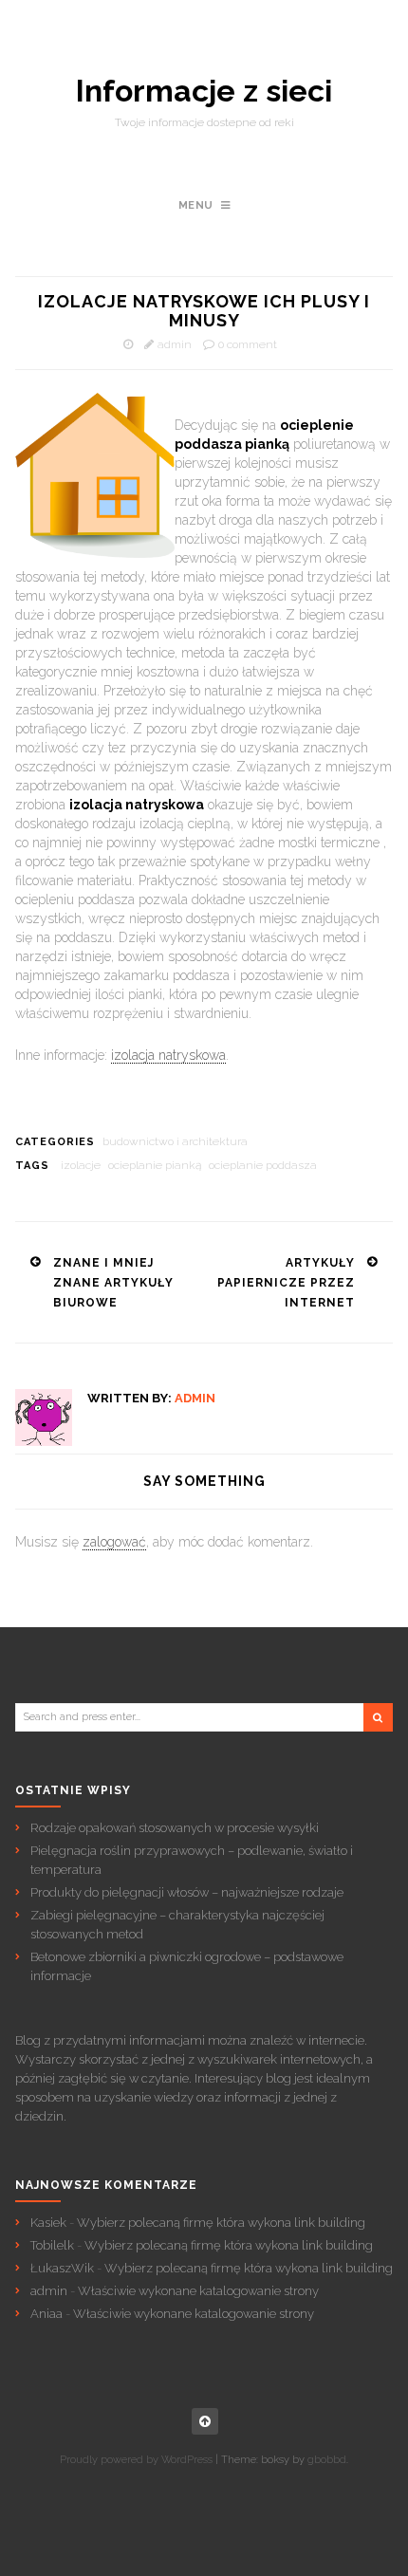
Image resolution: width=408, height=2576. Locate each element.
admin (175, 344)
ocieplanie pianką (155, 1165)
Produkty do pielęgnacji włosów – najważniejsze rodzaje (187, 1892)
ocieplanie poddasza (263, 1165)
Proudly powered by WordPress (136, 2460)
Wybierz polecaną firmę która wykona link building (221, 2223)
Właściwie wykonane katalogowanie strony (198, 2291)
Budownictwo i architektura (175, 1141)
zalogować (114, 1542)
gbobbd (327, 2460)
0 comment (248, 344)
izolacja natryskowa (168, 1055)
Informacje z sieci (204, 91)
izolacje (81, 1165)
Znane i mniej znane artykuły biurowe (113, 1283)
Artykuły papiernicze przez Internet (286, 1283)
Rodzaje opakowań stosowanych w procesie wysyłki (175, 1828)
